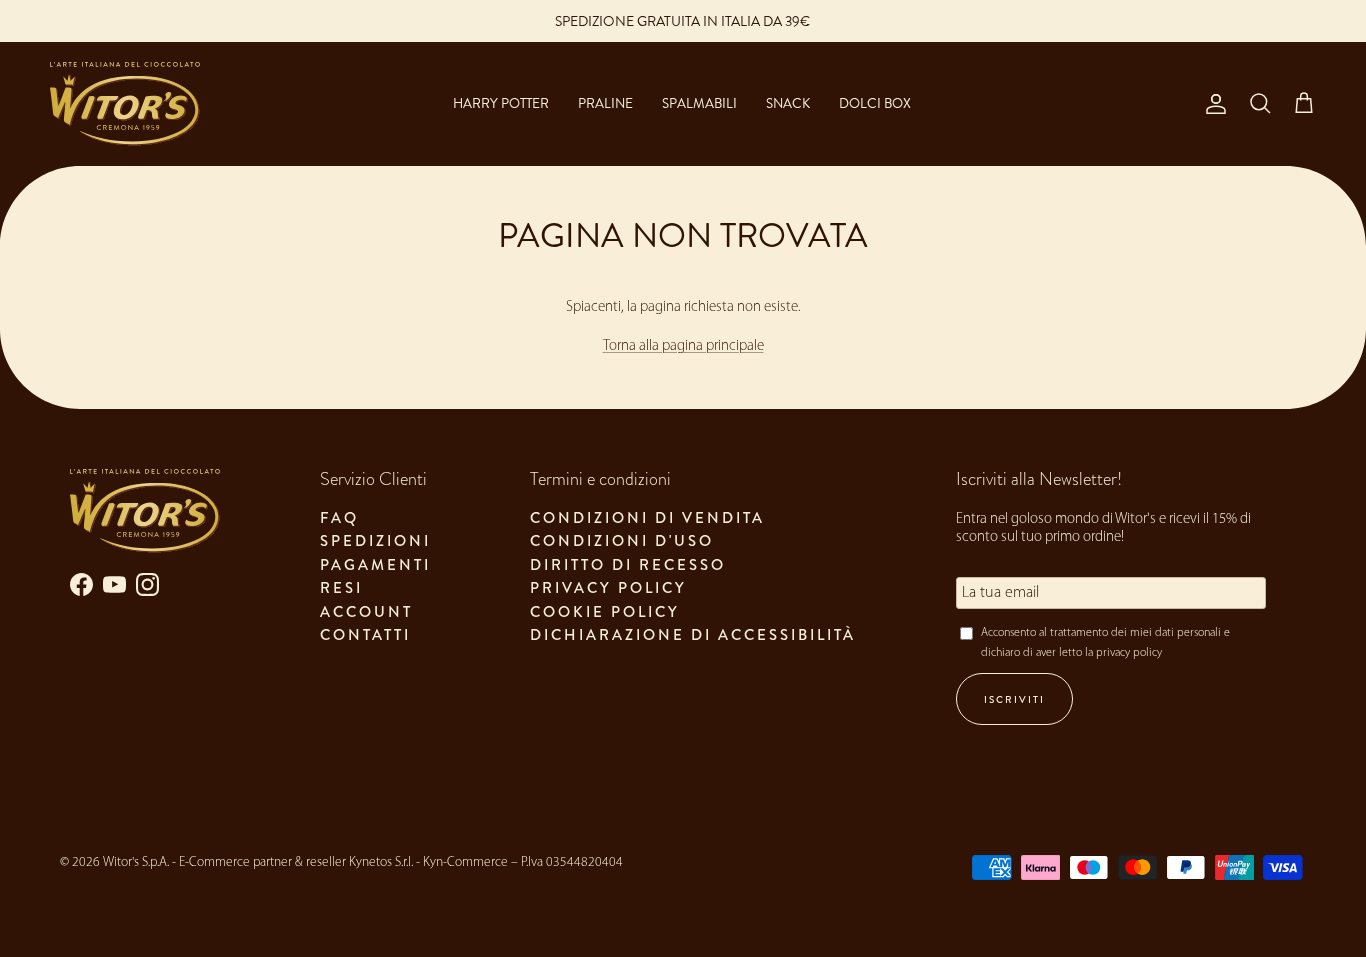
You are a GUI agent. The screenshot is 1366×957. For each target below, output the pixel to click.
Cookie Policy (605, 612)
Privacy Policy (608, 588)
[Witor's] (125, 104)
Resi (341, 588)
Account (366, 612)
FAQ (339, 518)
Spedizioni (375, 541)
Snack (788, 103)
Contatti (365, 635)
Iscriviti (1014, 699)
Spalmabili (699, 103)
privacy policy (1129, 653)
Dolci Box (875, 103)
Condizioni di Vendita (647, 518)
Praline (605, 103)
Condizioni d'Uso (622, 541)
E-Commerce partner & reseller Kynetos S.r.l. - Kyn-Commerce (343, 862)
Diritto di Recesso (628, 565)
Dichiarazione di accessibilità (693, 635)
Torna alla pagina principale (683, 346)
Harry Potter (501, 103)
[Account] (1212, 104)
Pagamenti (375, 565)
